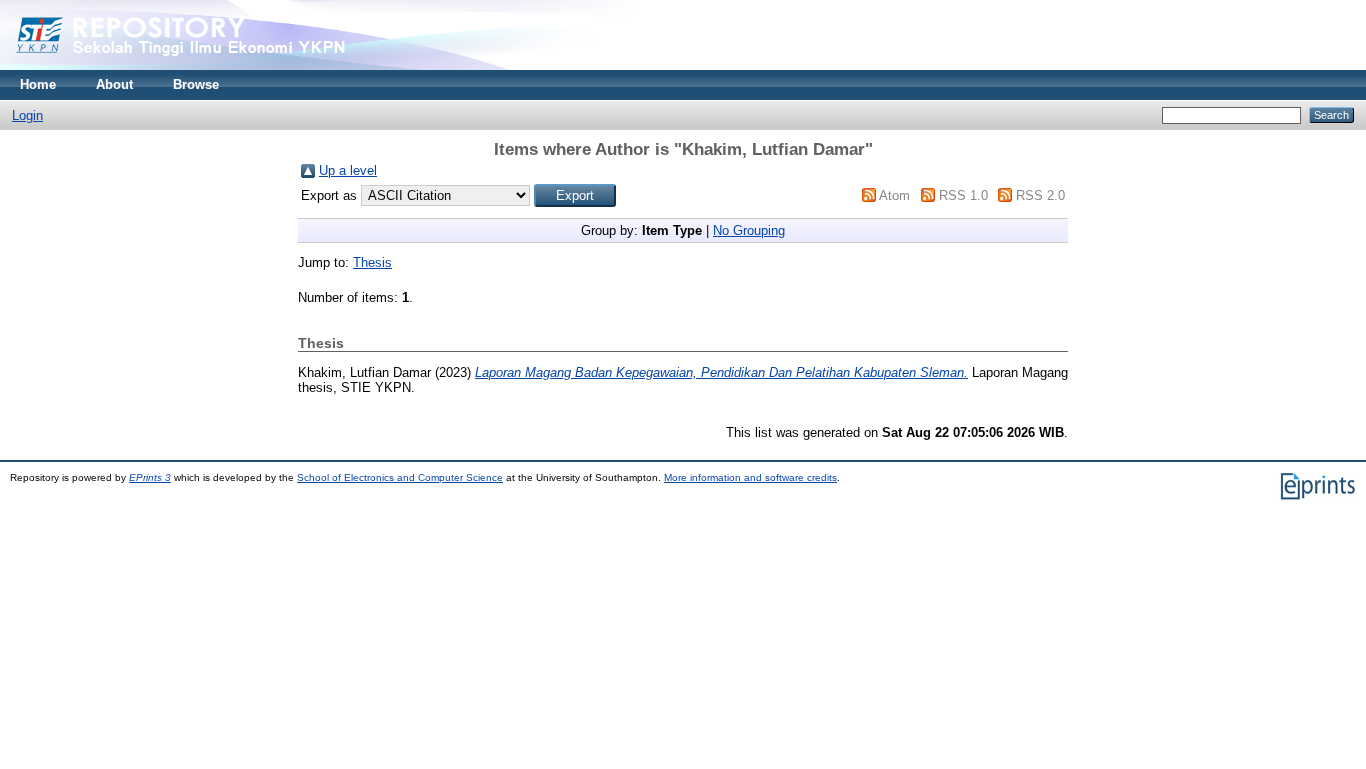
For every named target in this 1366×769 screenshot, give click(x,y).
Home (38, 84)
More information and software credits (750, 477)
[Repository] (220, 65)
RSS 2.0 (1040, 195)
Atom (894, 195)
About (114, 84)
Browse (196, 84)
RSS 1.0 (963, 195)
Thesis (372, 262)
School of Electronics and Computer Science (400, 477)
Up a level (348, 170)
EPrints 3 (150, 477)
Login (27, 115)
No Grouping (749, 230)
